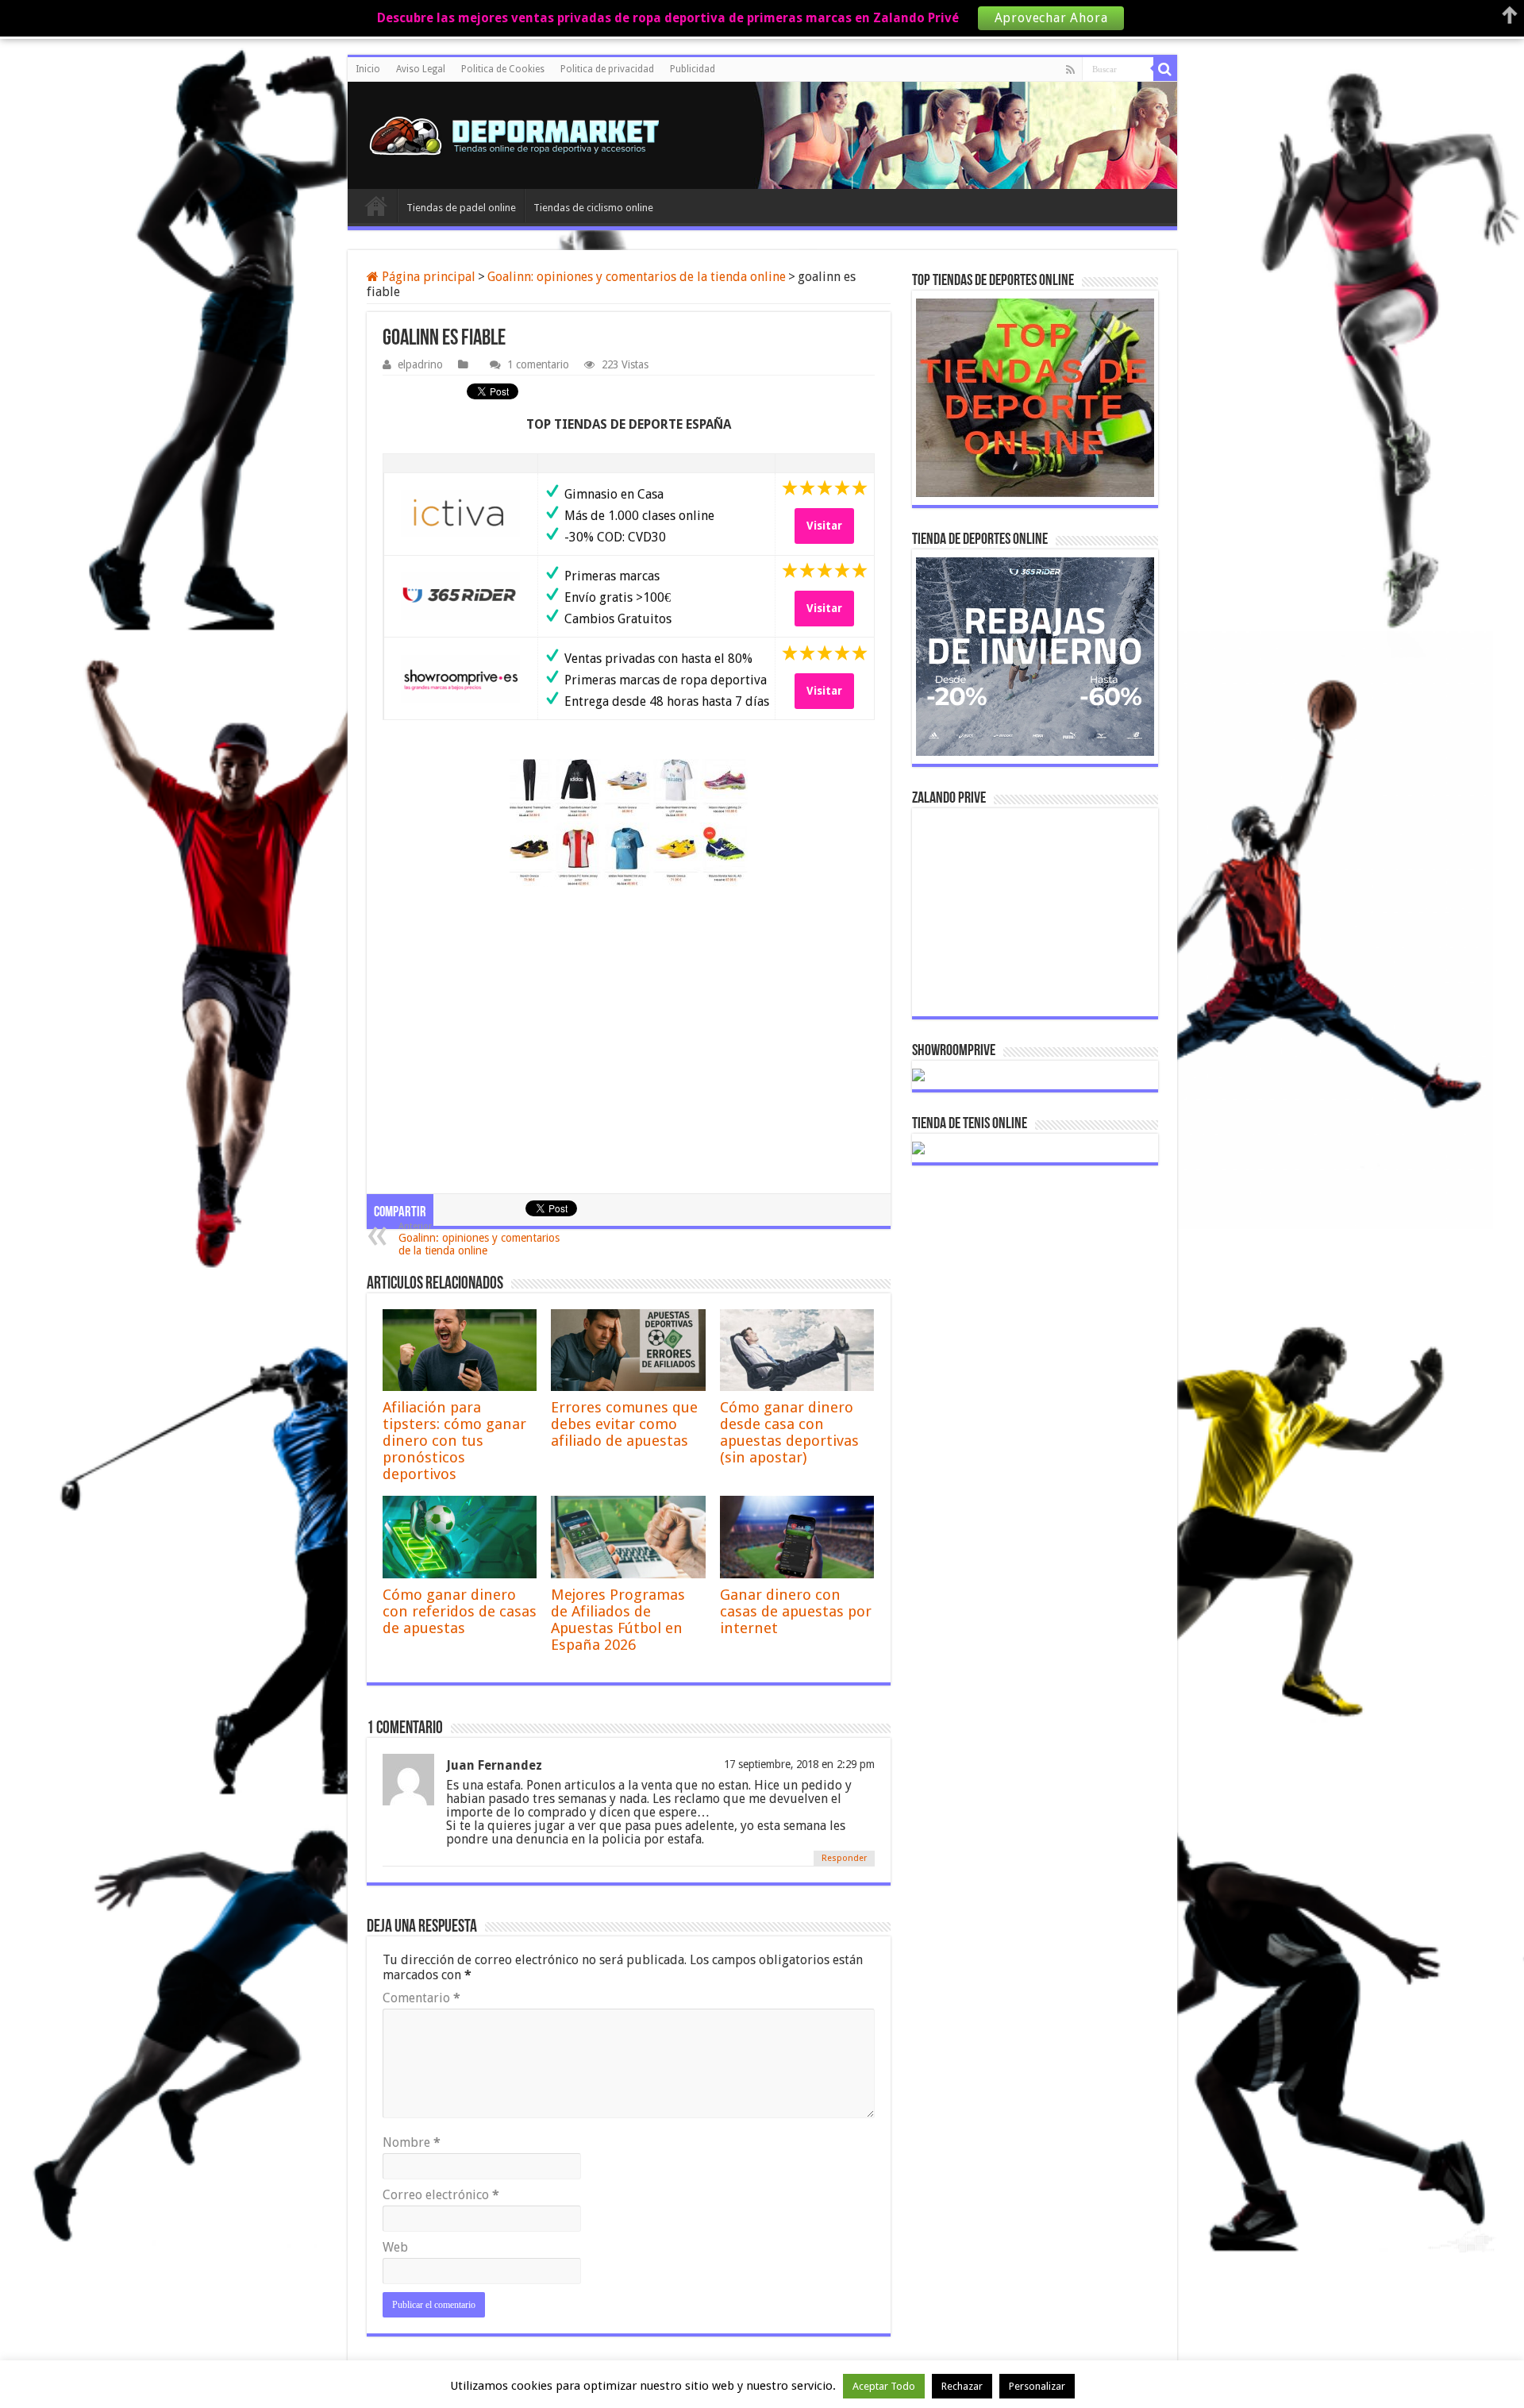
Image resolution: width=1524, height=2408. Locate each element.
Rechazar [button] (962, 2386)
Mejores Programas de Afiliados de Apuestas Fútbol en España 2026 (618, 1620)
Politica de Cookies (503, 69)
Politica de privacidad (607, 69)
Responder (844, 1858)
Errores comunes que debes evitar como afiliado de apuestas (624, 1424)
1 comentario (538, 364)
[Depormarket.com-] (522, 135)
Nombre (412, 2142)
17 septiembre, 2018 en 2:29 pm (799, 1764)
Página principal (427, 277)
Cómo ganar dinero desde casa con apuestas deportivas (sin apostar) (789, 1432)
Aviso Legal (421, 69)
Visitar (824, 526)
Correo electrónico (441, 2195)
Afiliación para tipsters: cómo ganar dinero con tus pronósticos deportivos (454, 1441)
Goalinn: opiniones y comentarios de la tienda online (637, 277)
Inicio (368, 69)
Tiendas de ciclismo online (593, 208)
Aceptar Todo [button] (884, 2386)
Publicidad (693, 69)
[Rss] (1070, 70)
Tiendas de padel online (461, 208)
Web (395, 2247)
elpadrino (420, 364)
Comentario (421, 1998)
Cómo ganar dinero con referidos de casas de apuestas (460, 1611)
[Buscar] (1165, 69)
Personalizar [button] (1037, 2386)
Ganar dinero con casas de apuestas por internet (796, 1611)
